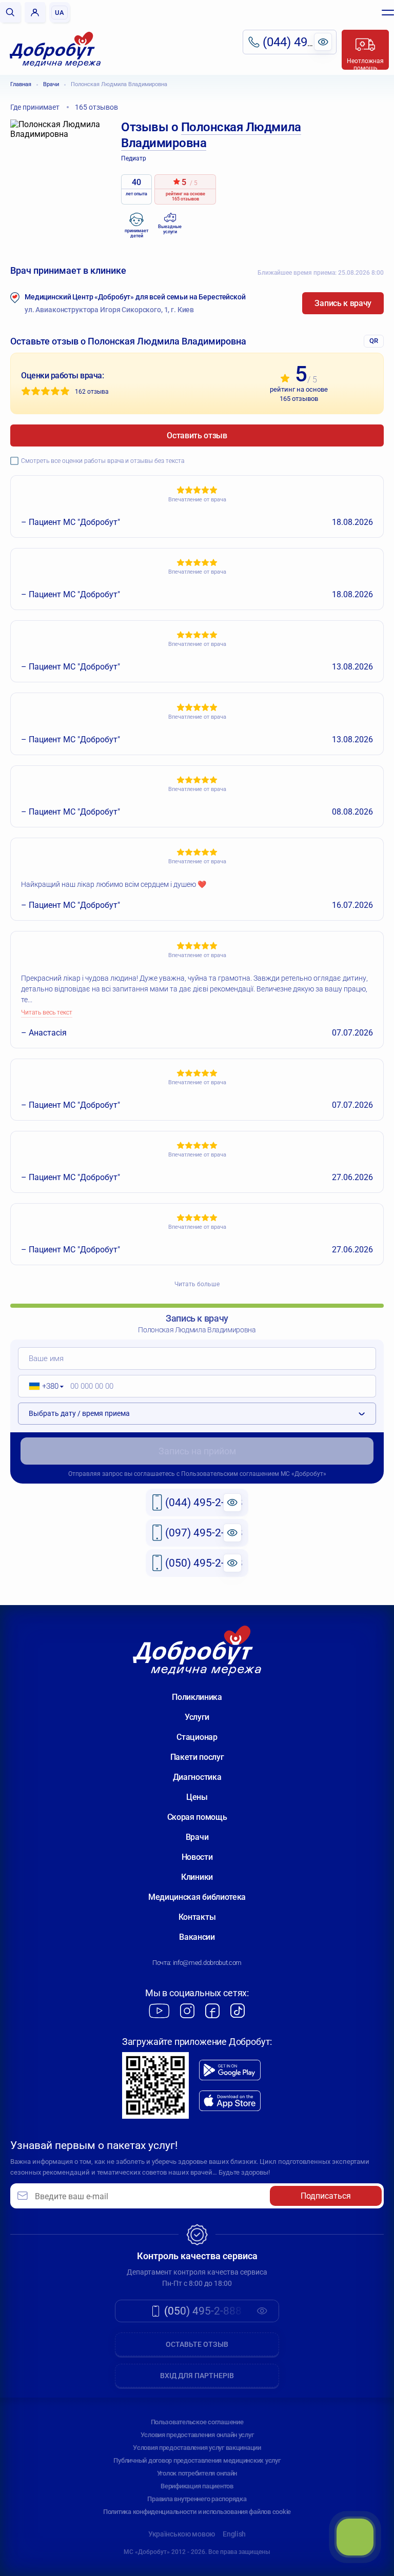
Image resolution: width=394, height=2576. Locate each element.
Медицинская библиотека (197, 1897)
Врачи (51, 84)
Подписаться (326, 2196)
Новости (197, 1857)
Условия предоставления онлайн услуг (197, 2435)
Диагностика (197, 1777)
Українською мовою (182, 2534)
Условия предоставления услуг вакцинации (197, 2448)
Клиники (197, 1877)
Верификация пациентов (197, 2486)
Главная (21, 84)
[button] (43, 1386)
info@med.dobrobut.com (207, 1963)
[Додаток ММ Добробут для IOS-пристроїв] (230, 2101)
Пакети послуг (197, 1757)
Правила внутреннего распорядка (197, 2499)
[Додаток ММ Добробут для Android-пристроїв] (230, 2070)
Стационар (197, 1737)
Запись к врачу (343, 303)
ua (60, 13)
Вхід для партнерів (197, 2376)
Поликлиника (197, 1697)
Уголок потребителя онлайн (197, 2473)
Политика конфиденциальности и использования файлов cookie (197, 2512)
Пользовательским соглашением (230, 1474)
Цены (197, 1797)
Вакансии (197, 1937)
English (234, 2534)
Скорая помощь (197, 1817)
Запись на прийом (197, 1451)
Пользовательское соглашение (197, 2422)
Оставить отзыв (197, 435)
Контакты (197, 1917)
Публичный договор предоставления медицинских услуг (197, 2460)
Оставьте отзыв (197, 2344)
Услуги (197, 1717)
